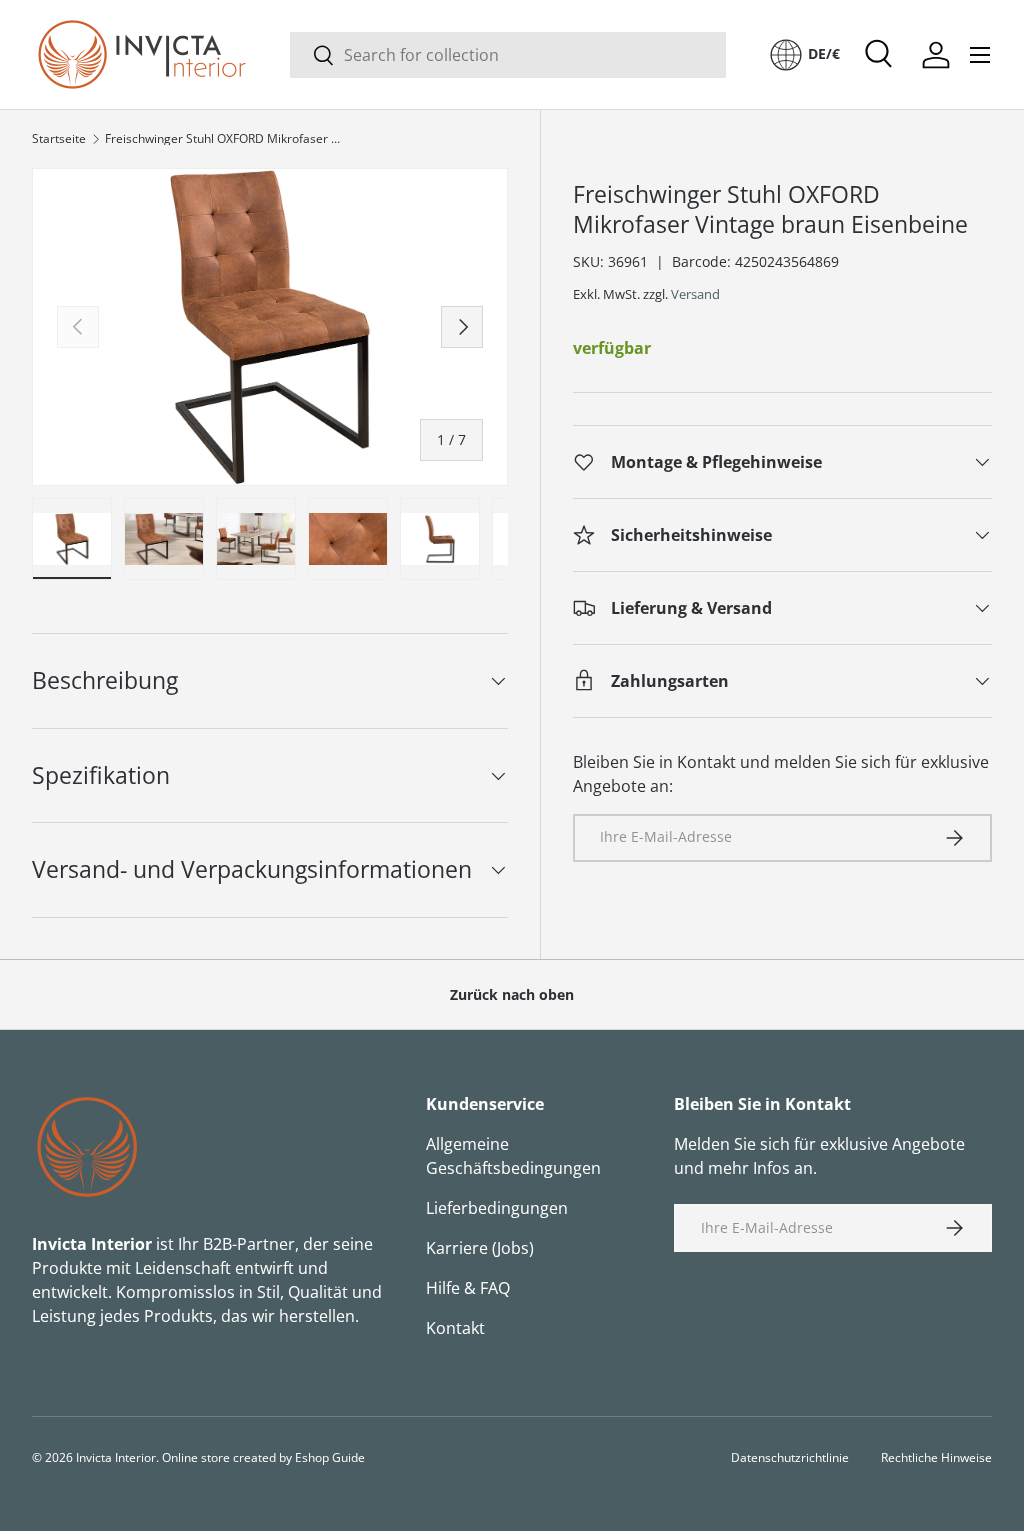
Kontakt (455, 1328)
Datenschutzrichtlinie (790, 1457)
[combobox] (508, 55)
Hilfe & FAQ (468, 1288)
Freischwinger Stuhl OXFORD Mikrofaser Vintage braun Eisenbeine (225, 139)
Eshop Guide (330, 1457)
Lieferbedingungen (497, 1208)
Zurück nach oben (512, 994)
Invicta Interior (116, 1457)
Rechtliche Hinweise (936, 1457)
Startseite (59, 139)
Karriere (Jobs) (480, 1248)
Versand (695, 294)
